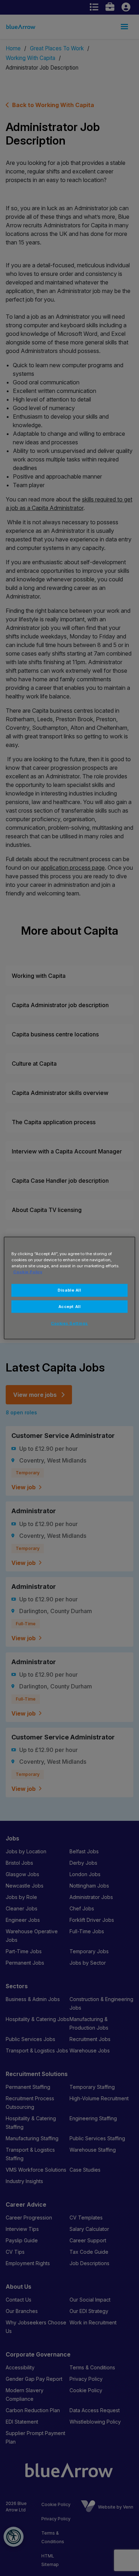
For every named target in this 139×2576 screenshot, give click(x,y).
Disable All (69, 1290)
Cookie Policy (28, 1272)
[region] (70, 1288)
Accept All (70, 1306)
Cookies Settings (69, 1323)
